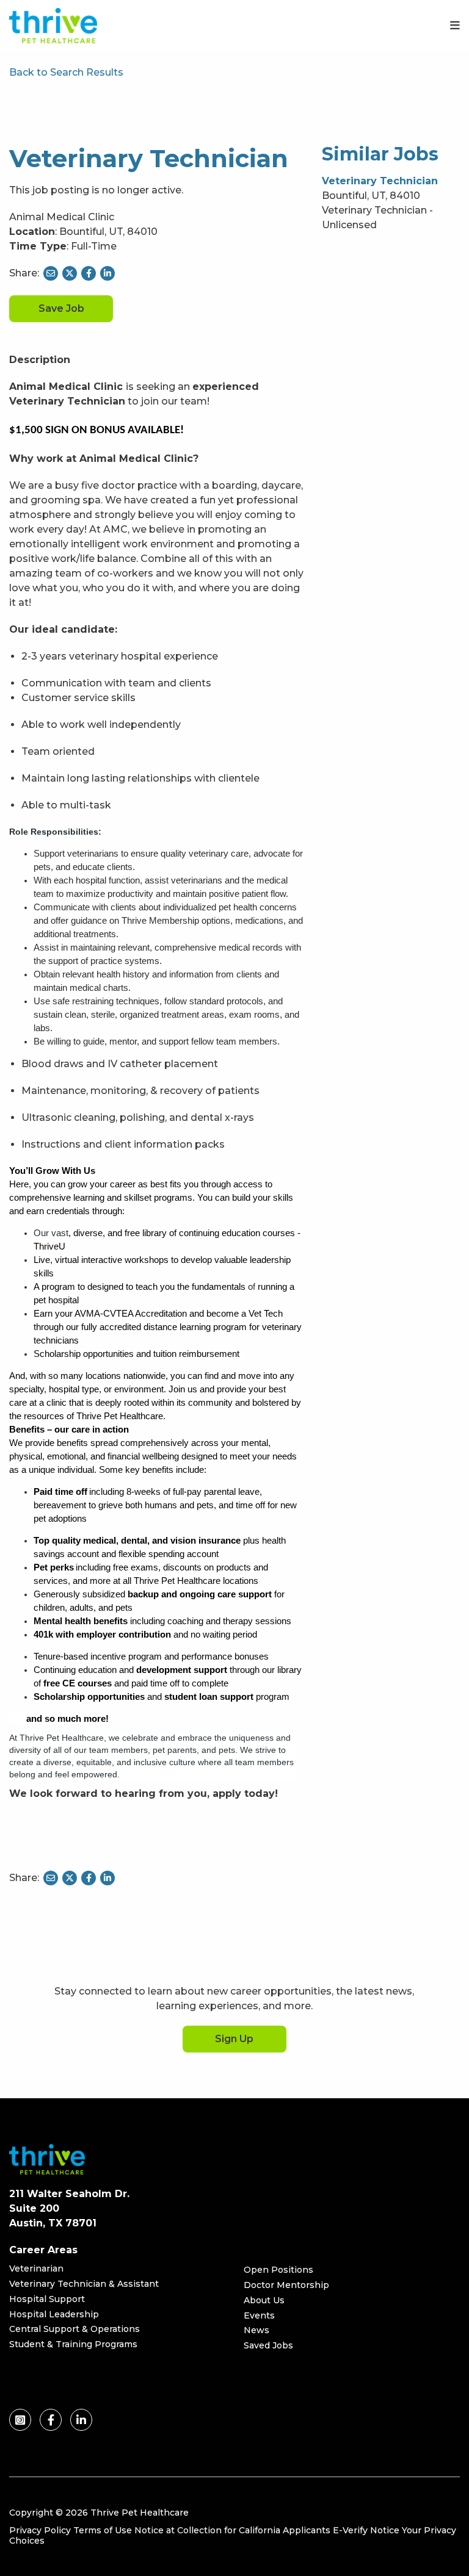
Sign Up (234, 2039)
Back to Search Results (66, 72)
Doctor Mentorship (286, 2285)
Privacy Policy (40, 2530)
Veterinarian (36, 2268)
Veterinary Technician (380, 181)
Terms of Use (103, 2530)
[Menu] (455, 26)
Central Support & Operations (75, 2329)
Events (259, 2315)
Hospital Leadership (54, 2314)
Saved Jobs (268, 2345)
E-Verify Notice (366, 2530)
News (256, 2330)
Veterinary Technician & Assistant (84, 2284)
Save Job (61, 308)
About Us (264, 2300)
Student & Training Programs (73, 2344)
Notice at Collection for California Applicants (232, 2530)
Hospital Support (47, 2299)
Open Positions (278, 2270)
